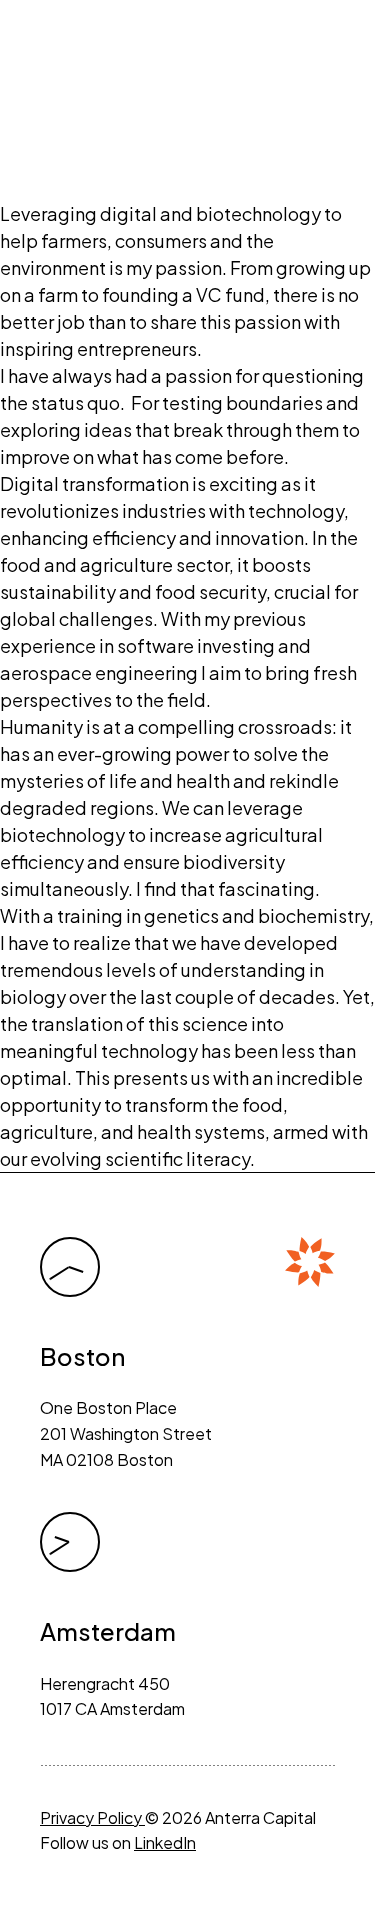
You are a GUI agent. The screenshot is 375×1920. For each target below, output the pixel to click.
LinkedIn (165, 1842)
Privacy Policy (92, 1817)
